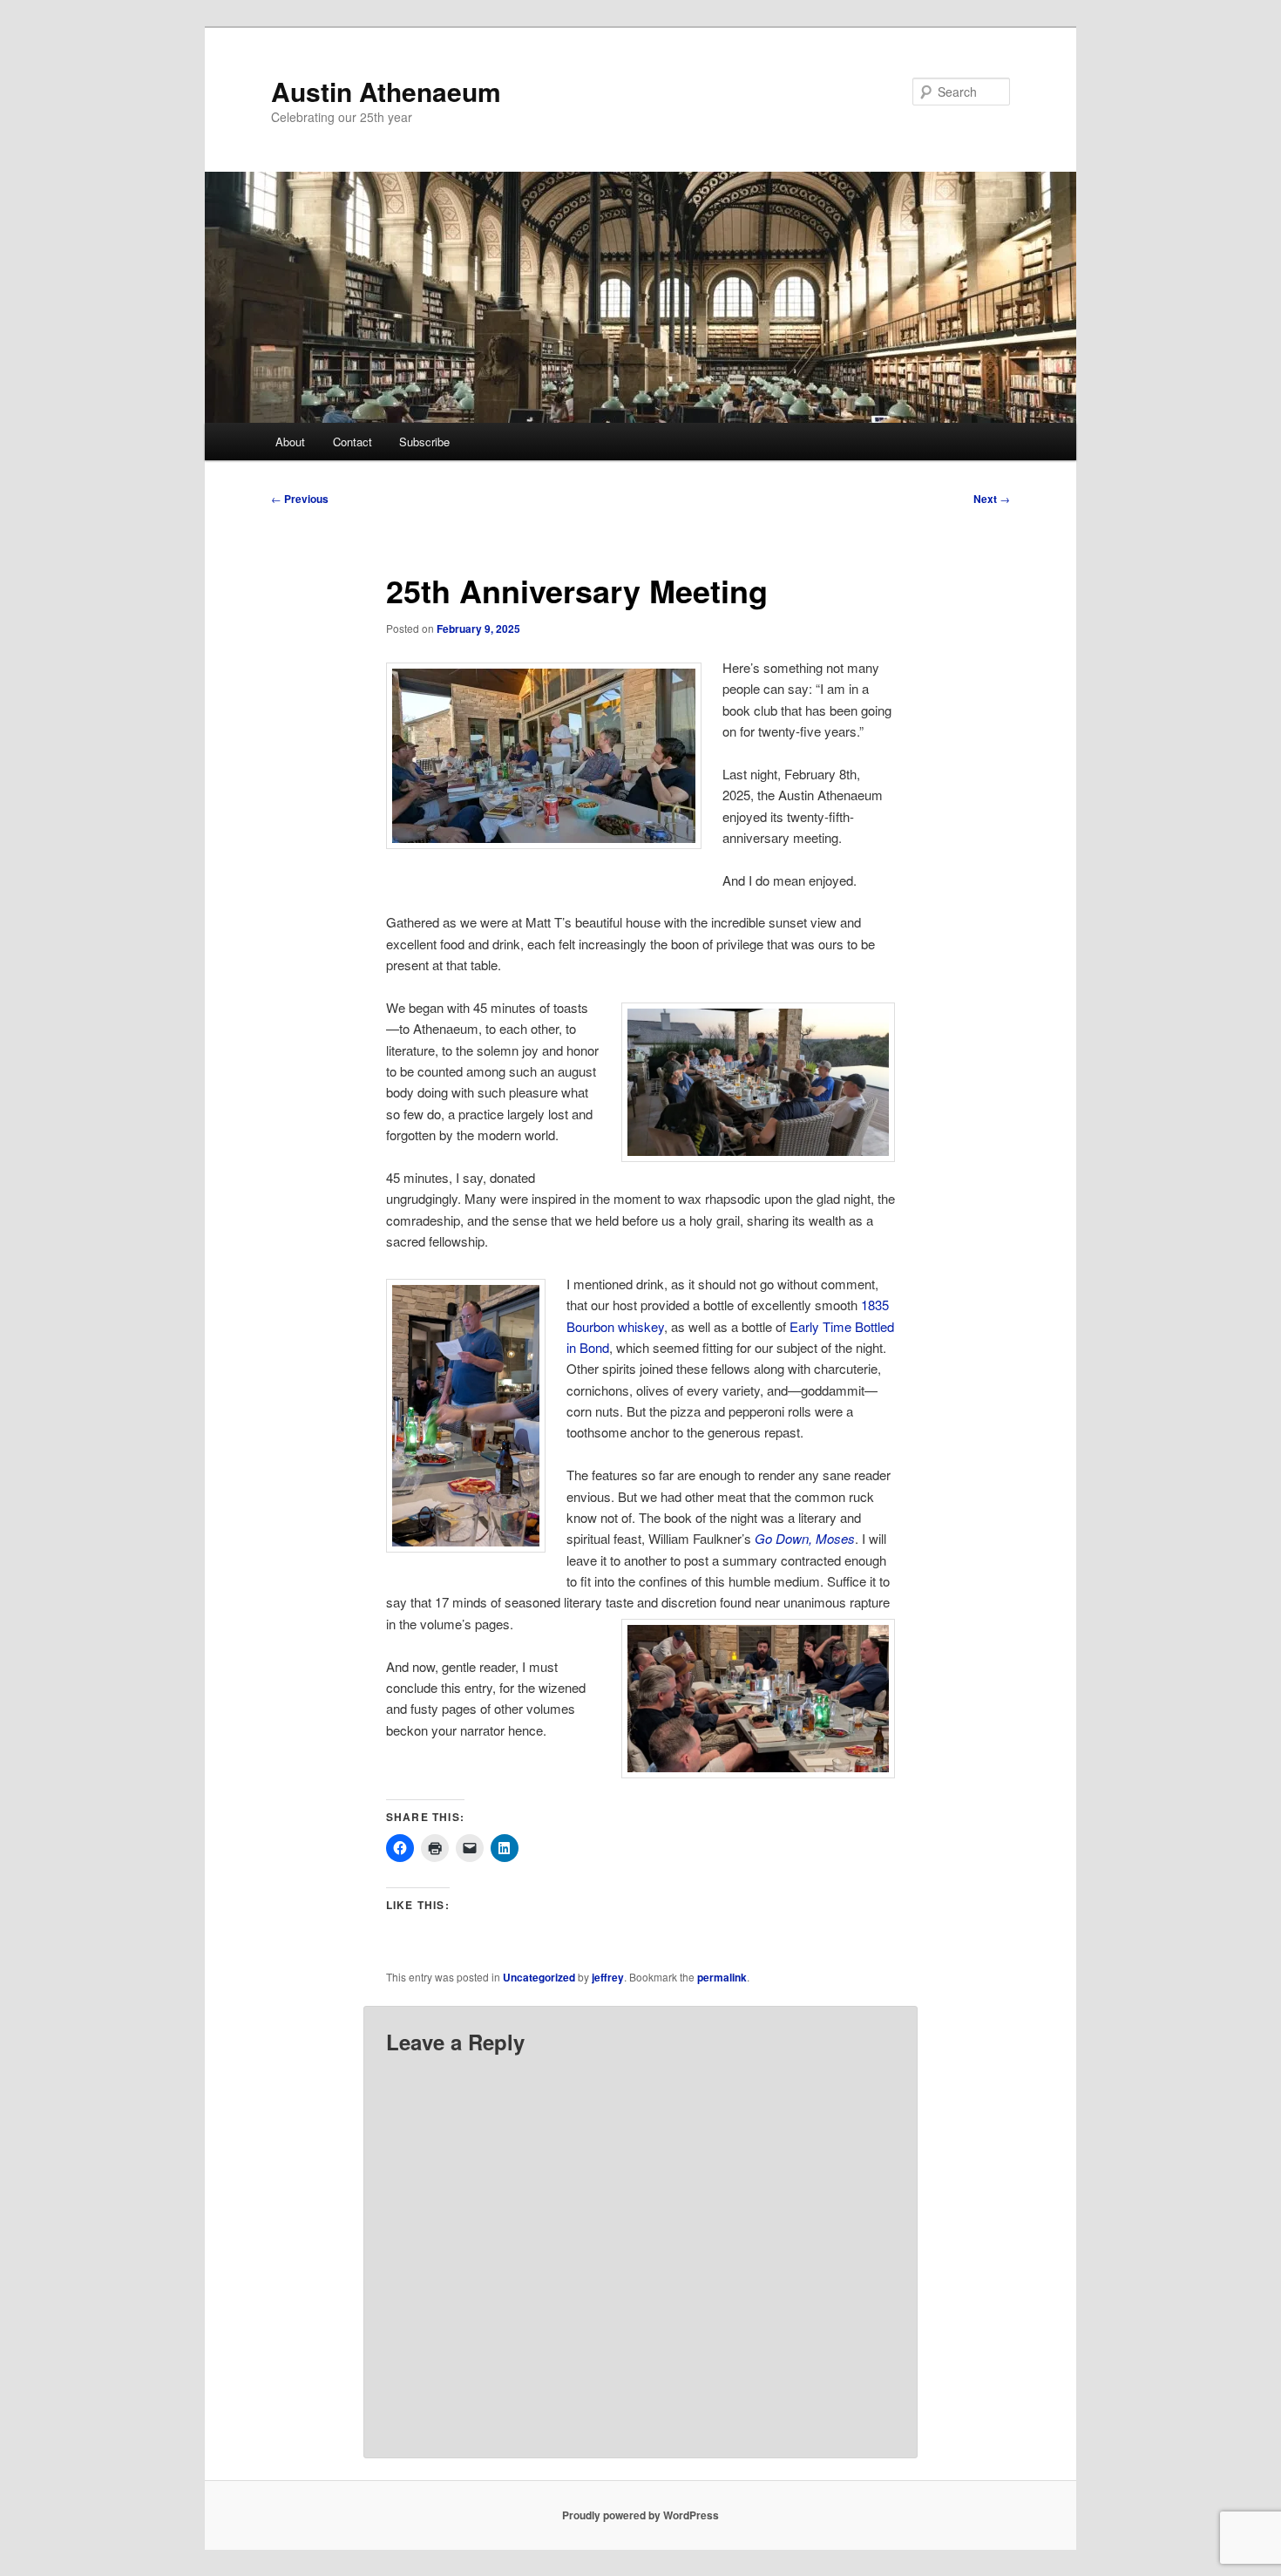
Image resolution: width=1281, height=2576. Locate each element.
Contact (352, 442)
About (290, 442)
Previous (300, 499)
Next (992, 499)
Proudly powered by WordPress (640, 2515)
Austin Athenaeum (386, 91)
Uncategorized (539, 1977)
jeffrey (608, 1977)
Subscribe (424, 442)
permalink (722, 1977)
